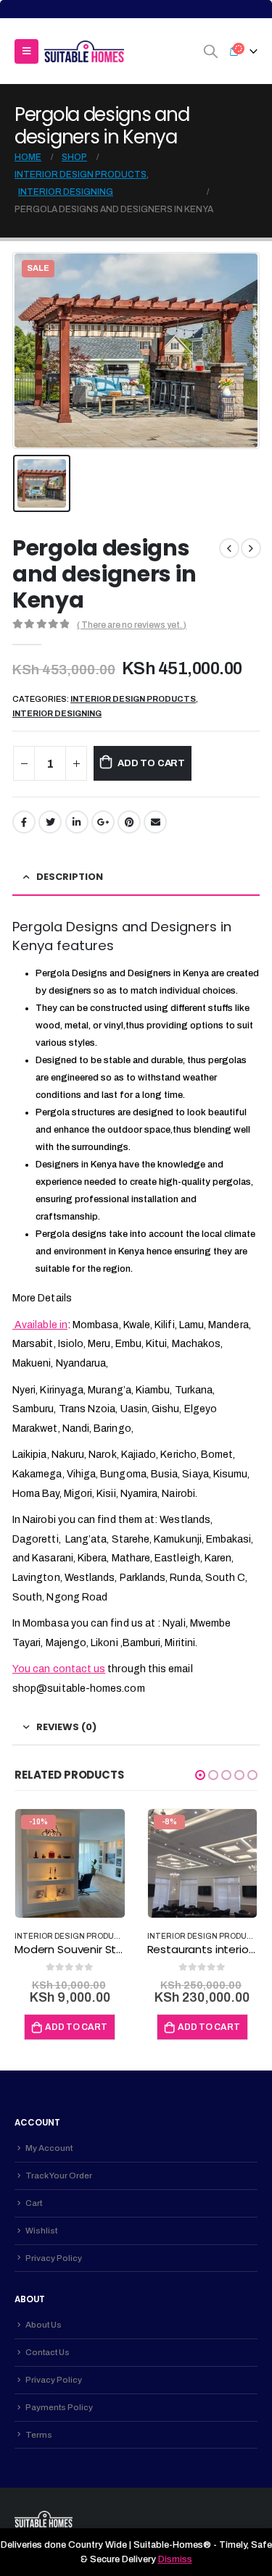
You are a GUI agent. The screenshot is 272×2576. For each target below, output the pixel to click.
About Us (44, 2325)
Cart (34, 2203)
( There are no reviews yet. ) (132, 625)
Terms (39, 2435)
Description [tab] (70, 877)
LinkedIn (77, 822)
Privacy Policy (54, 2258)
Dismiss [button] (175, 2559)
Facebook (24, 822)
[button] (200, 1775)
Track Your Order (59, 2176)
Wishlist (41, 2231)
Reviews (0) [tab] (66, 1727)
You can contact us (59, 1669)
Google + (103, 822)
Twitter (50, 822)
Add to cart (151, 763)
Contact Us (48, 2352)
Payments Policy (59, 2407)
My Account (49, 2148)
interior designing (57, 713)
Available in (40, 1325)
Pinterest (129, 822)
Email (155, 822)
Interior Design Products (133, 699)
